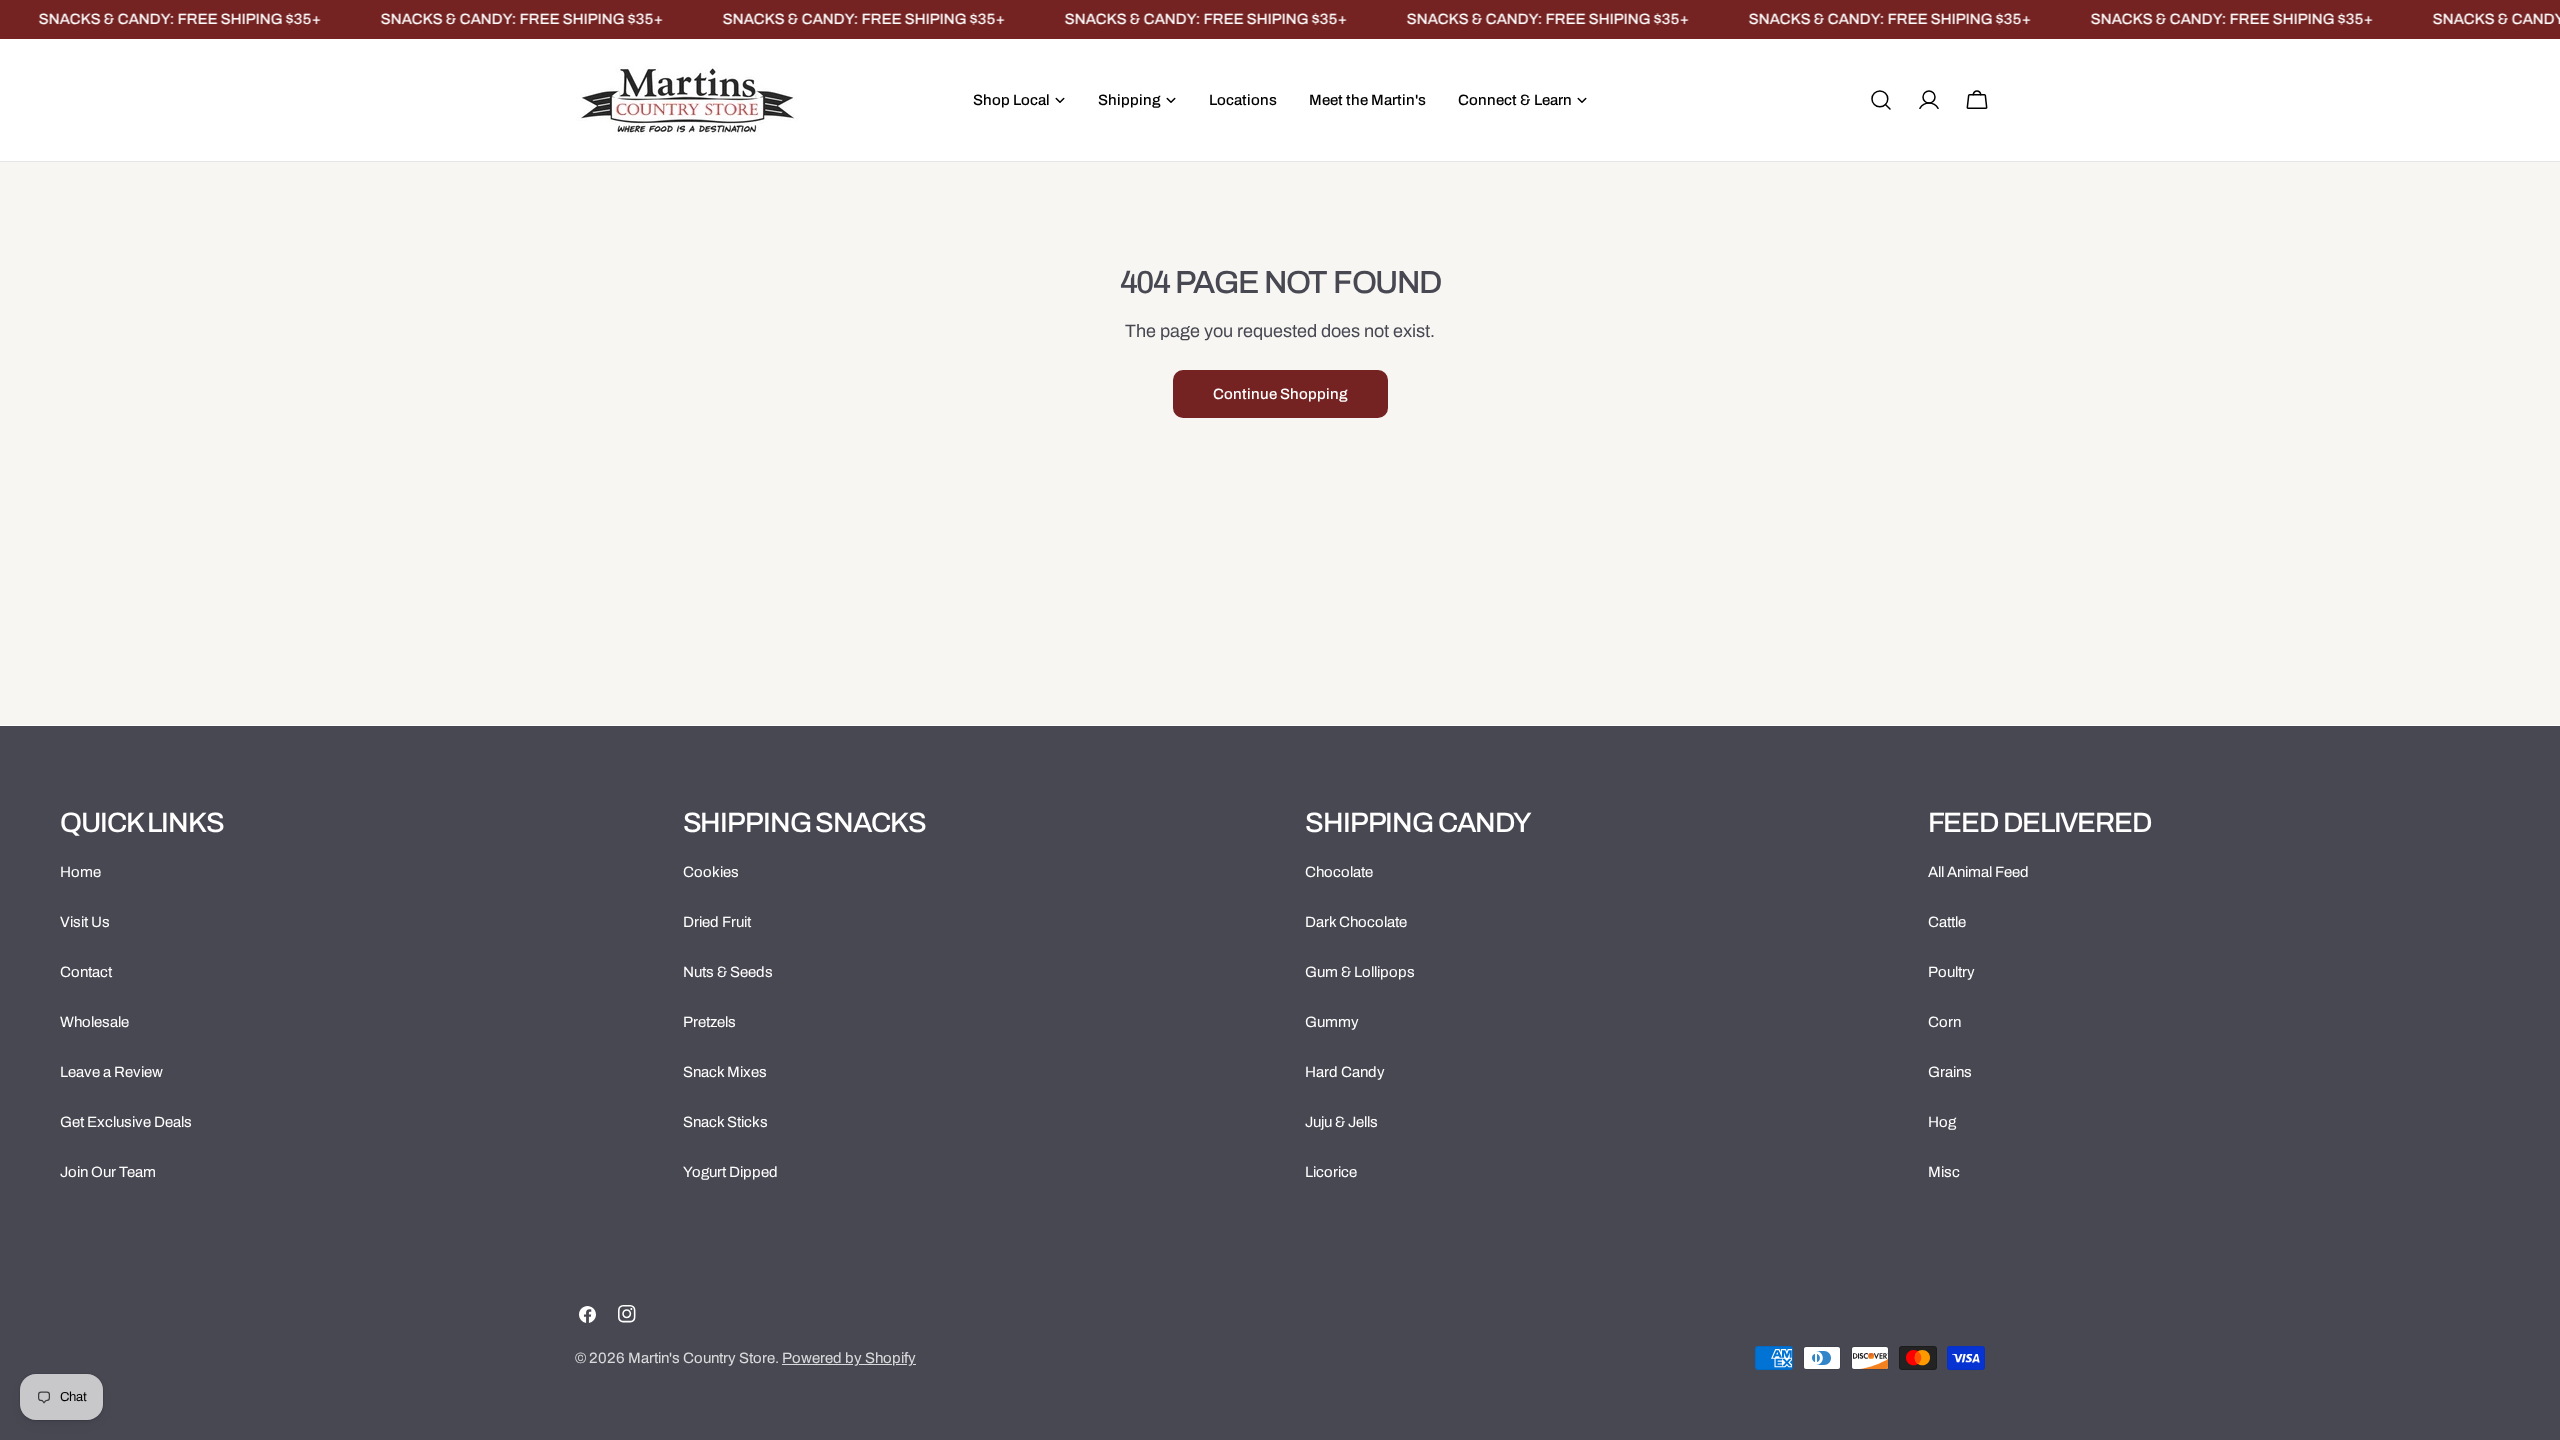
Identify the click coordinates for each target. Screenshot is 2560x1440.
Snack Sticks (725, 1122)
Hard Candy (1345, 1072)
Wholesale (94, 1022)
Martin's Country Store (701, 1358)
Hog (1942, 1122)
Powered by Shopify (849, 1358)
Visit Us (85, 922)
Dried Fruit (717, 922)
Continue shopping (1280, 394)
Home (80, 872)
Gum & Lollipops (1360, 972)
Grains (1950, 1072)
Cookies (711, 872)
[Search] (1881, 100)
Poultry (1951, 972)
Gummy (1332, 1022)
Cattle (1947, 922)
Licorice (1331, 1172)
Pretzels (709, 1022)
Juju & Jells (1341, 1122)
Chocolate (1339, 872)
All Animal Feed (1978, 872)
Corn (1944, 1022)
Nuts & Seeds (728, 972)
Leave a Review (111, 1072)
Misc (1944, 1172)
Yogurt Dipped (730, 1172)
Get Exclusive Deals (126, 1122)
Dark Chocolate (1356, 922)
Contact (86, 972)
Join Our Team (108, 1172)
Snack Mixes (725, 1072)
